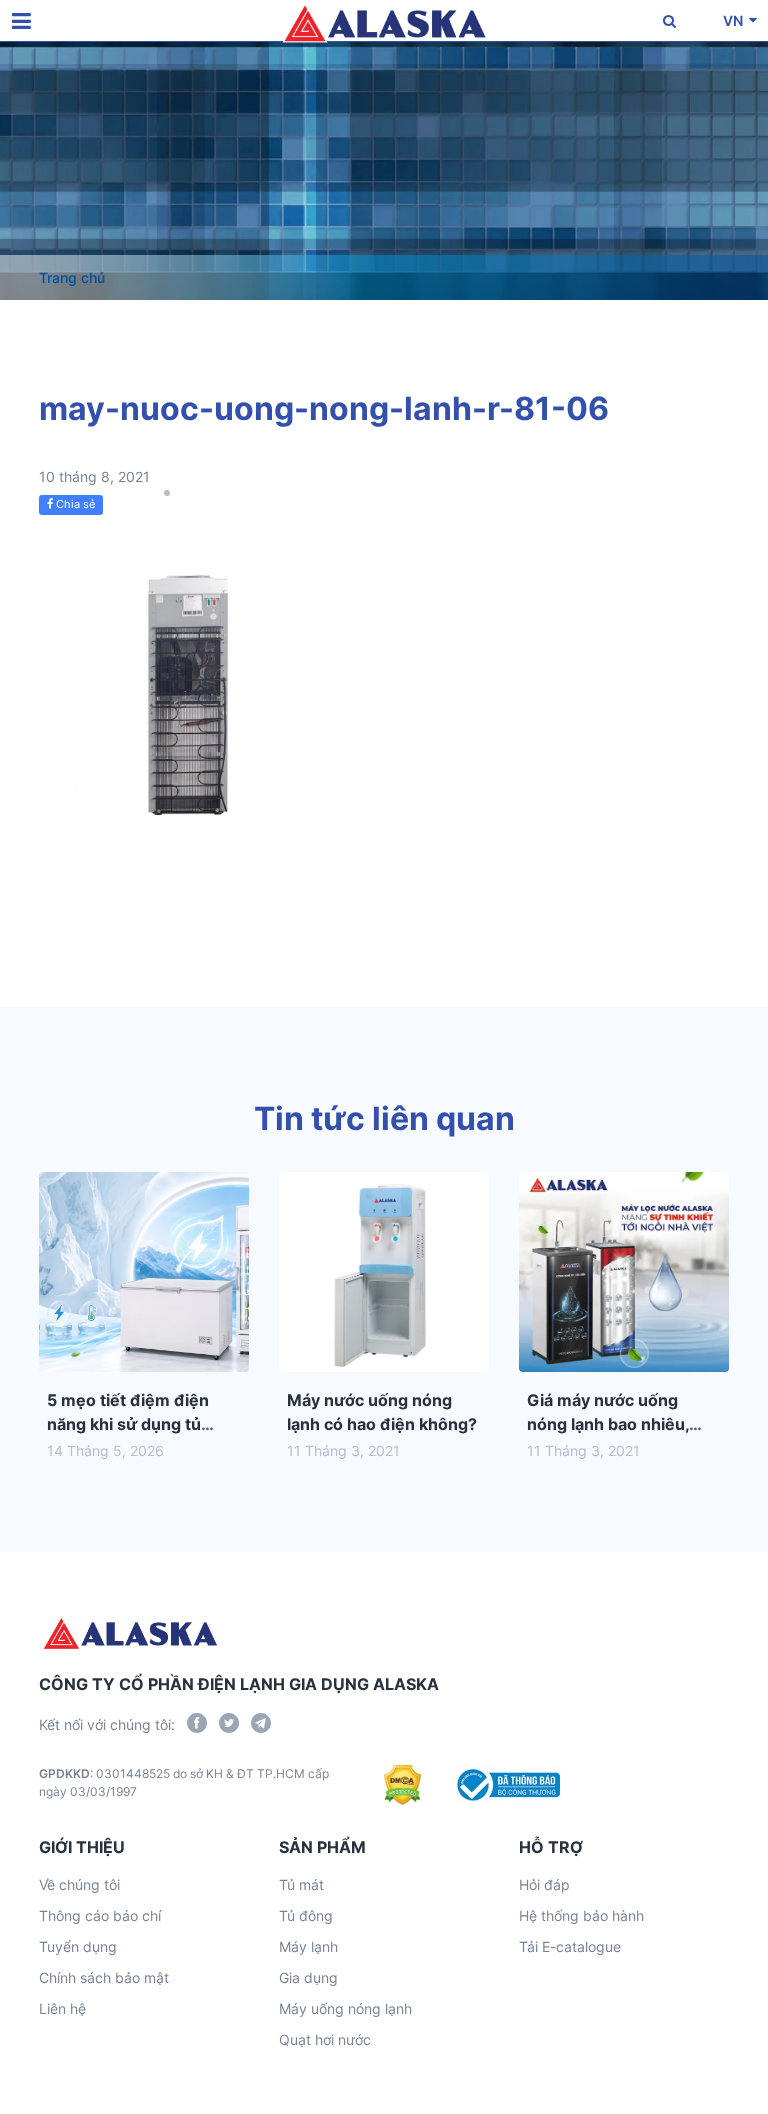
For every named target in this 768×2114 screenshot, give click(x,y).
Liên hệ (62, 2008)
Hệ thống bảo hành (581, 1915)
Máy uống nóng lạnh (345, 2008)
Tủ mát (301, 1884)
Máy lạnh (308, 1946)
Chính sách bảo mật (104, 1977)
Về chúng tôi (79, 1884)
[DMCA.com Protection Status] (402, 1785)
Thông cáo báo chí (100, 1915)
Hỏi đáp (544, 1884)
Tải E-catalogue (570, 1946)
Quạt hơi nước (325, 2039)
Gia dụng (308, 1977)
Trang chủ (72, 277)
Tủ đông (306, 1915)
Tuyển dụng (78, 1946)
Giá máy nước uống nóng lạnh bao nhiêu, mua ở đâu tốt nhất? (608, 1424)
